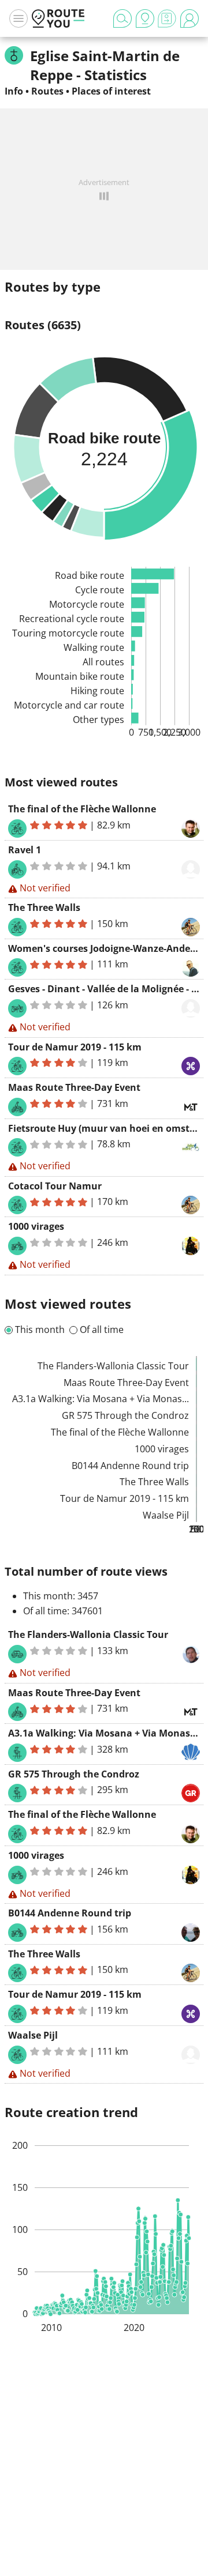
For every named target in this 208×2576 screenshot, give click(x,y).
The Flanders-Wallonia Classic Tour (88, 1635)
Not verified (45, 888)
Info (14, 91)
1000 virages (36, 1226)
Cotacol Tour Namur (55, 1186)
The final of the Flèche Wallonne (82, 809)
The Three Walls (44, 907)
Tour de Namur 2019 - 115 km (75, 1047)
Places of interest (111, 91)
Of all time (102, 1330)
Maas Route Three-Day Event (74, 1087)
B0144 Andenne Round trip (70, 1913)
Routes (47, 91)
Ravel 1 (25, 850)
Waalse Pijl (33, 2035)
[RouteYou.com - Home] (58, 18)
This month (40, 1330)
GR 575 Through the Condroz (74, 1774)
